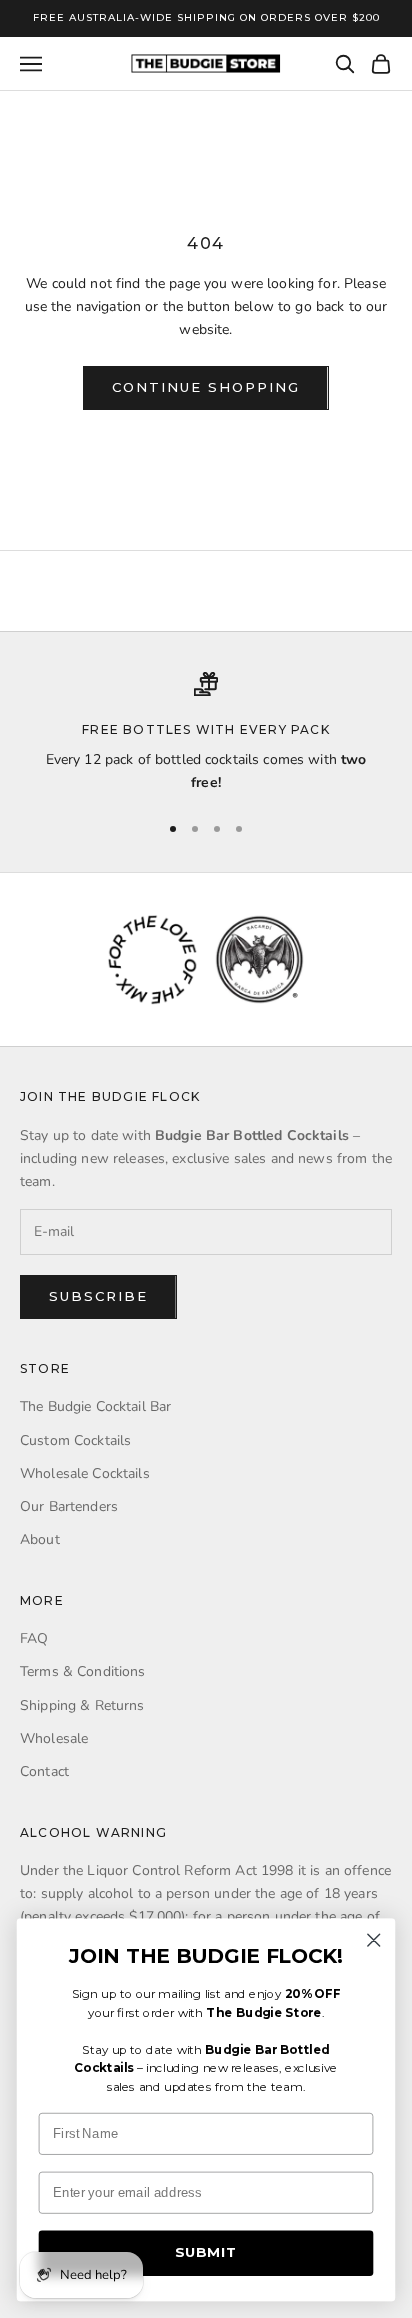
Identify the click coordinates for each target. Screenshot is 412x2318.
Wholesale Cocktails (85, 1473)
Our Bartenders (69, 1506)
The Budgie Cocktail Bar (95, 1406)
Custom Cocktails (75, 1440)
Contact (44, 1771)
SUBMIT (205, 2253)
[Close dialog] (373, 1939)
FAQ (34, 1638)
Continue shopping (205, 387)
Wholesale (54, 1738)
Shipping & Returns (82, 1705)
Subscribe (98, 1296)
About (40, 1539)
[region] (206, 733)
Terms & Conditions (83, 1671)
